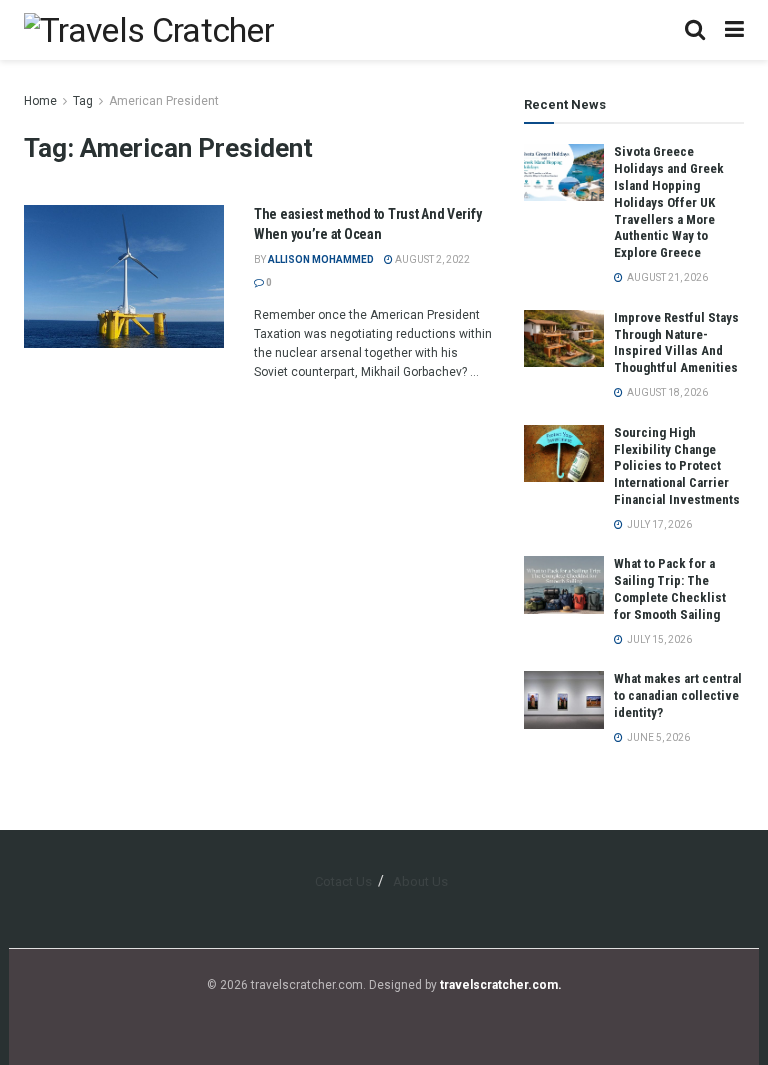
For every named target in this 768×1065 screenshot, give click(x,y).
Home (40, 101)
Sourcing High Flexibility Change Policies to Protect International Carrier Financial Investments (677, 466)
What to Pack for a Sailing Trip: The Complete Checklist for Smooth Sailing (670, 589)
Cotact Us (343, 881)
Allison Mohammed (321, 259)
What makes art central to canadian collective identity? (678, 695)
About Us (420, 881)
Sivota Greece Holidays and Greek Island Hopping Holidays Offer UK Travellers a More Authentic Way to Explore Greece (669, 202)
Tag (83, 101)
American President (164, 101)
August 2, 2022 (431, 259)
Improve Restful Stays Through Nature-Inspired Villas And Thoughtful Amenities (676, 343)
